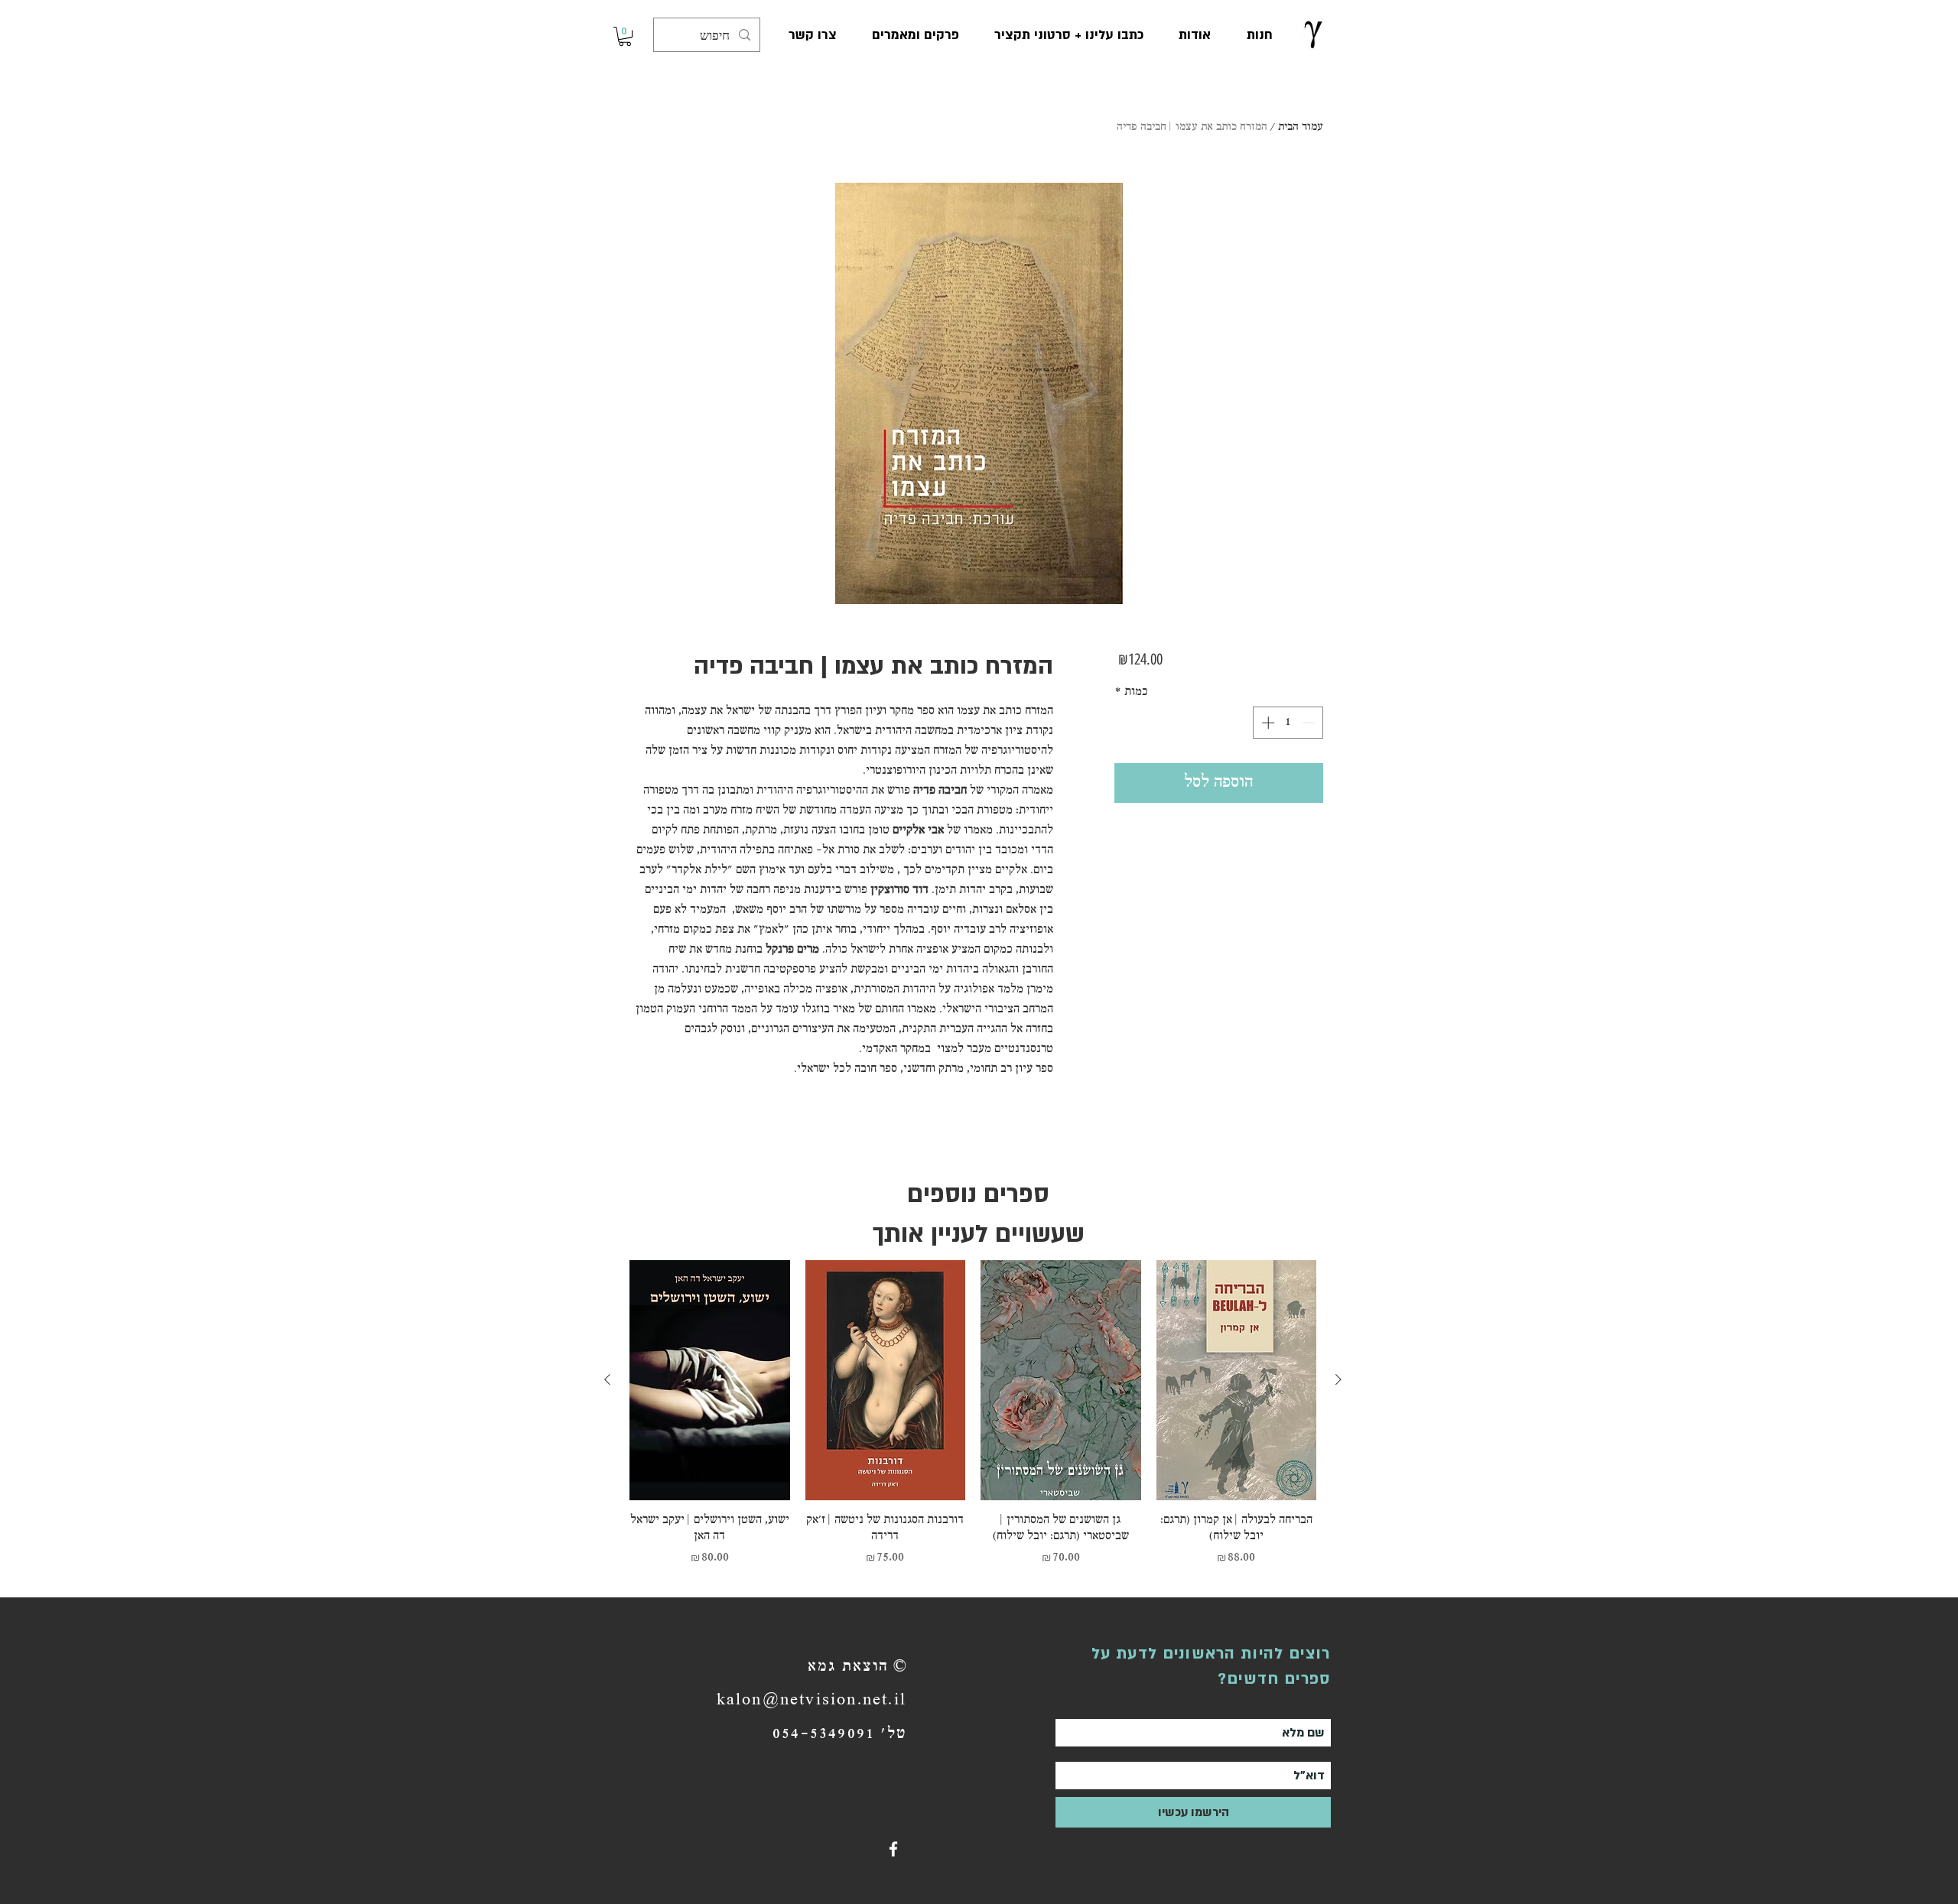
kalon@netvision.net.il (811, 1701)
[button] (625, 36)
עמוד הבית (1301, 127)
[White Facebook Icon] (893, 1849)
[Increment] (1267, 723)
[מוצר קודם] (1338, 1379)
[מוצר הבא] (607, 1379)
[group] (973, 1422)
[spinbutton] (1288, 723)
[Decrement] (1310, 723)
